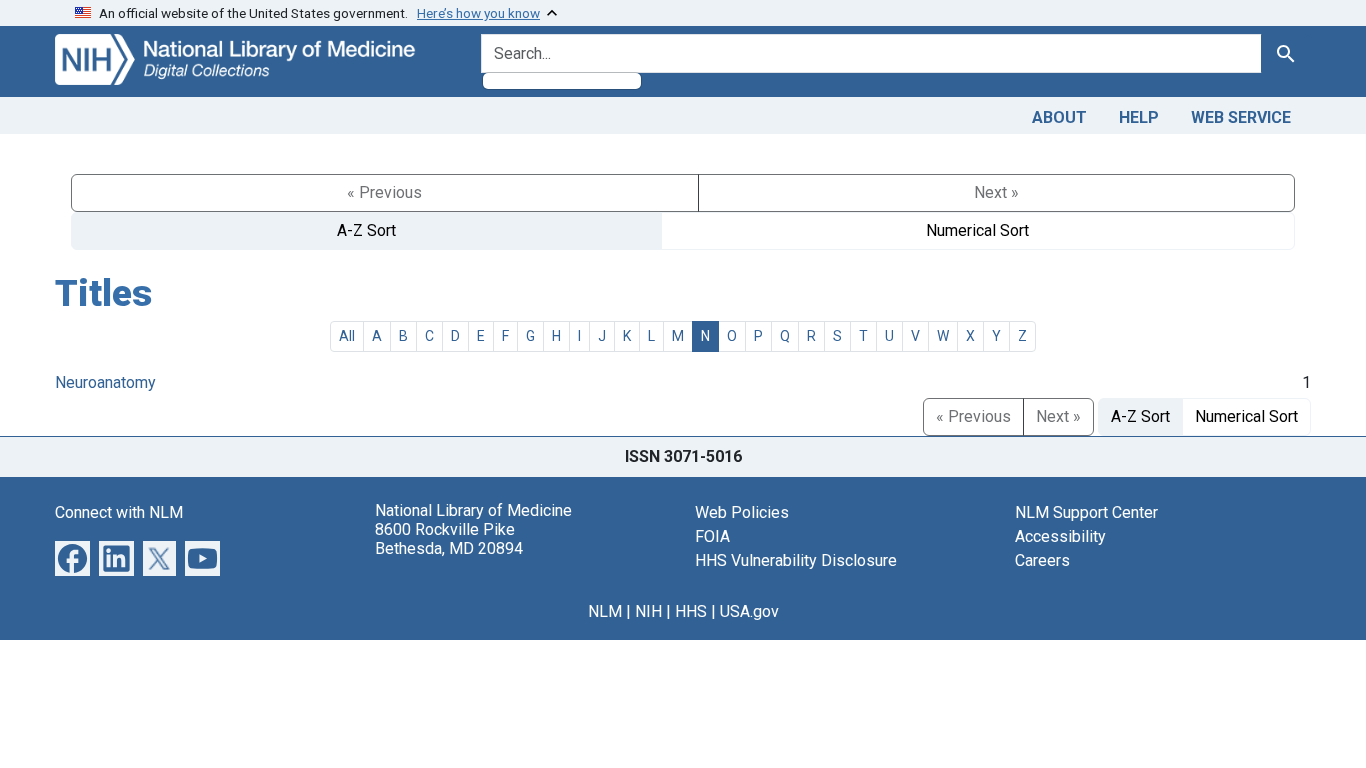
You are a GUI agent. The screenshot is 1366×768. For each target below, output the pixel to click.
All (347, 336)
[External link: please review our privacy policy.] (72, 556)
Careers (1042, 560)
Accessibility (1060, 536)
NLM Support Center (1086, 512)
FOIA (712, 536)
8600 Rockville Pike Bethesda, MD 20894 (449, 539)
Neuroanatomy (105, 382)
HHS (691, 611)
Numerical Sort (977, 230)
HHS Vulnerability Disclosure (796, 560)
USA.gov (749, 611)
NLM (605, 611)
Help (1139, 117)
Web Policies (742, 512)
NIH (648, 611)
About (1059, 117)
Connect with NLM (119, 512)
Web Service (1241, 117)
